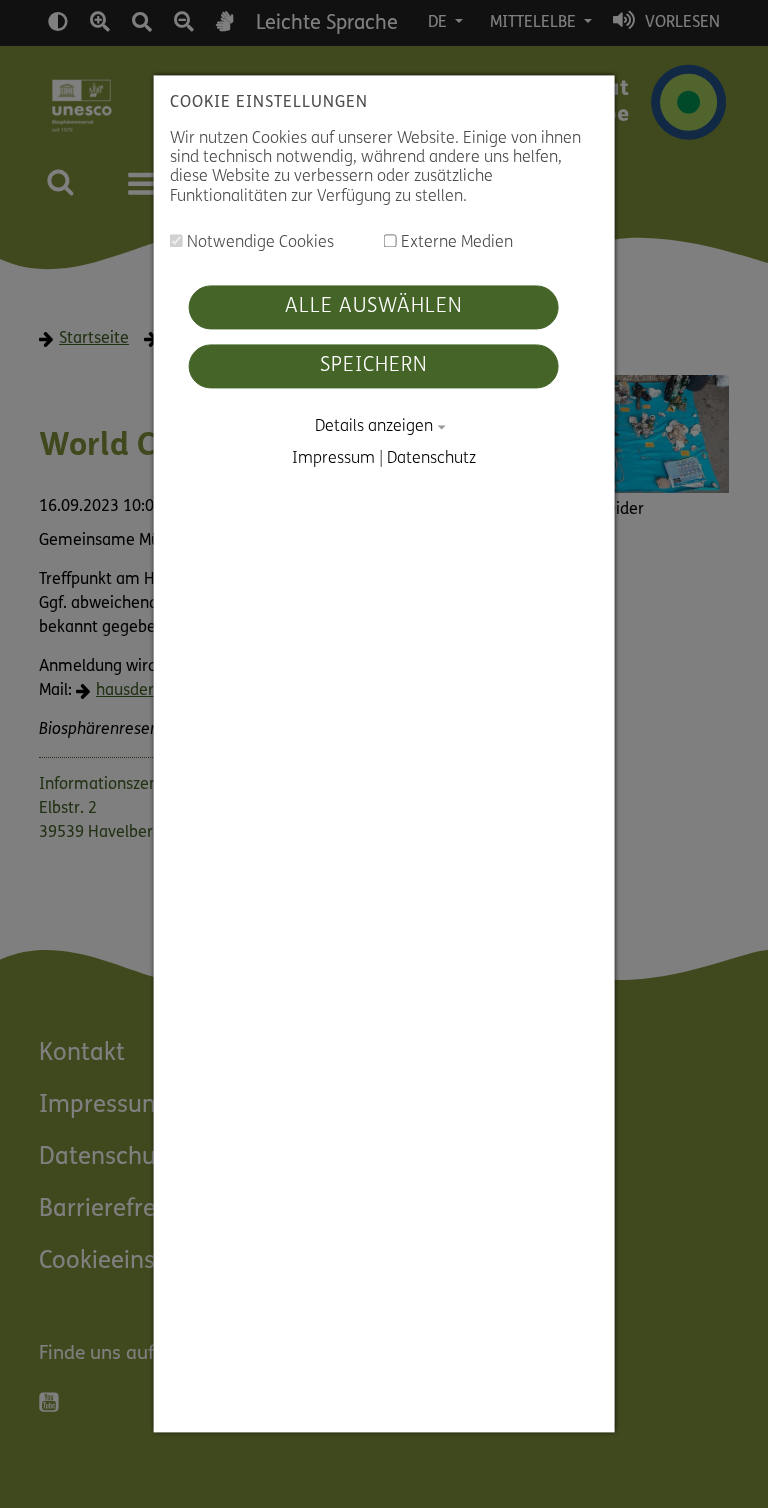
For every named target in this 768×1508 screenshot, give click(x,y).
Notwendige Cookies (258, 243)
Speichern (374, 366)
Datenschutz (431, 460)
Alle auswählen (374, 307)
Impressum (333, 460)
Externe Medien (455, 243)
